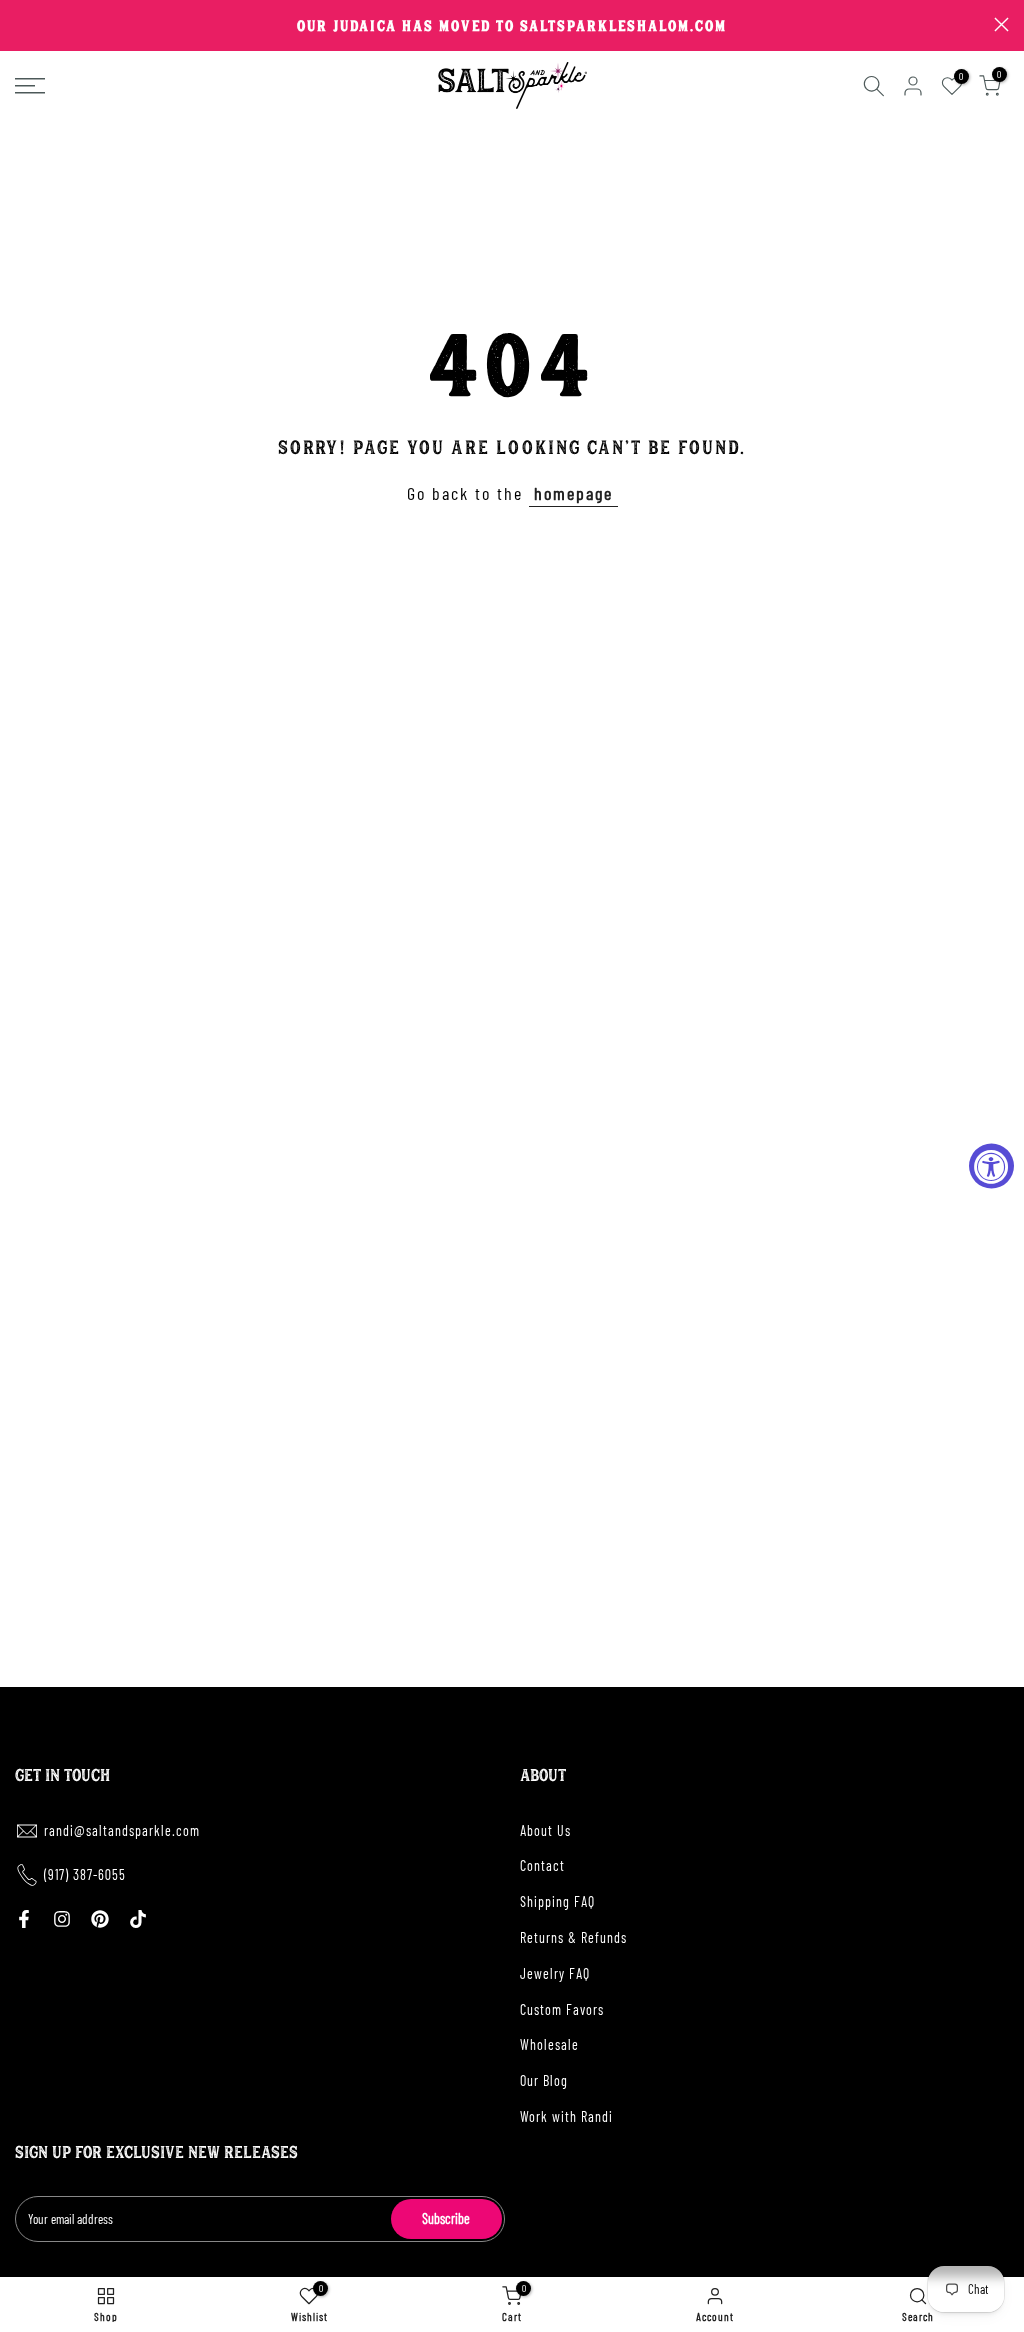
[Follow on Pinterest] (100, 1919)
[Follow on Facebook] (24, 1919)
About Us (545, 1830)
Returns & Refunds (573, 1937)
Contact (542, 1865)
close (22, 24)
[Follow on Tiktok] (138, 1919)
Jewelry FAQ (555, 1973)
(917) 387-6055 (85, 1874)
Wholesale (549, 2044)
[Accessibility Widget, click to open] (991, 1166)
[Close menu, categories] (313, 25)
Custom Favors (562, 2009)
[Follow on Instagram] (62, 1919)
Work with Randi (566, 2116)
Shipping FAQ (557, 1901)
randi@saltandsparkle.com (122, 1830)
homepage (573, 493)
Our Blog (544, 2080)
